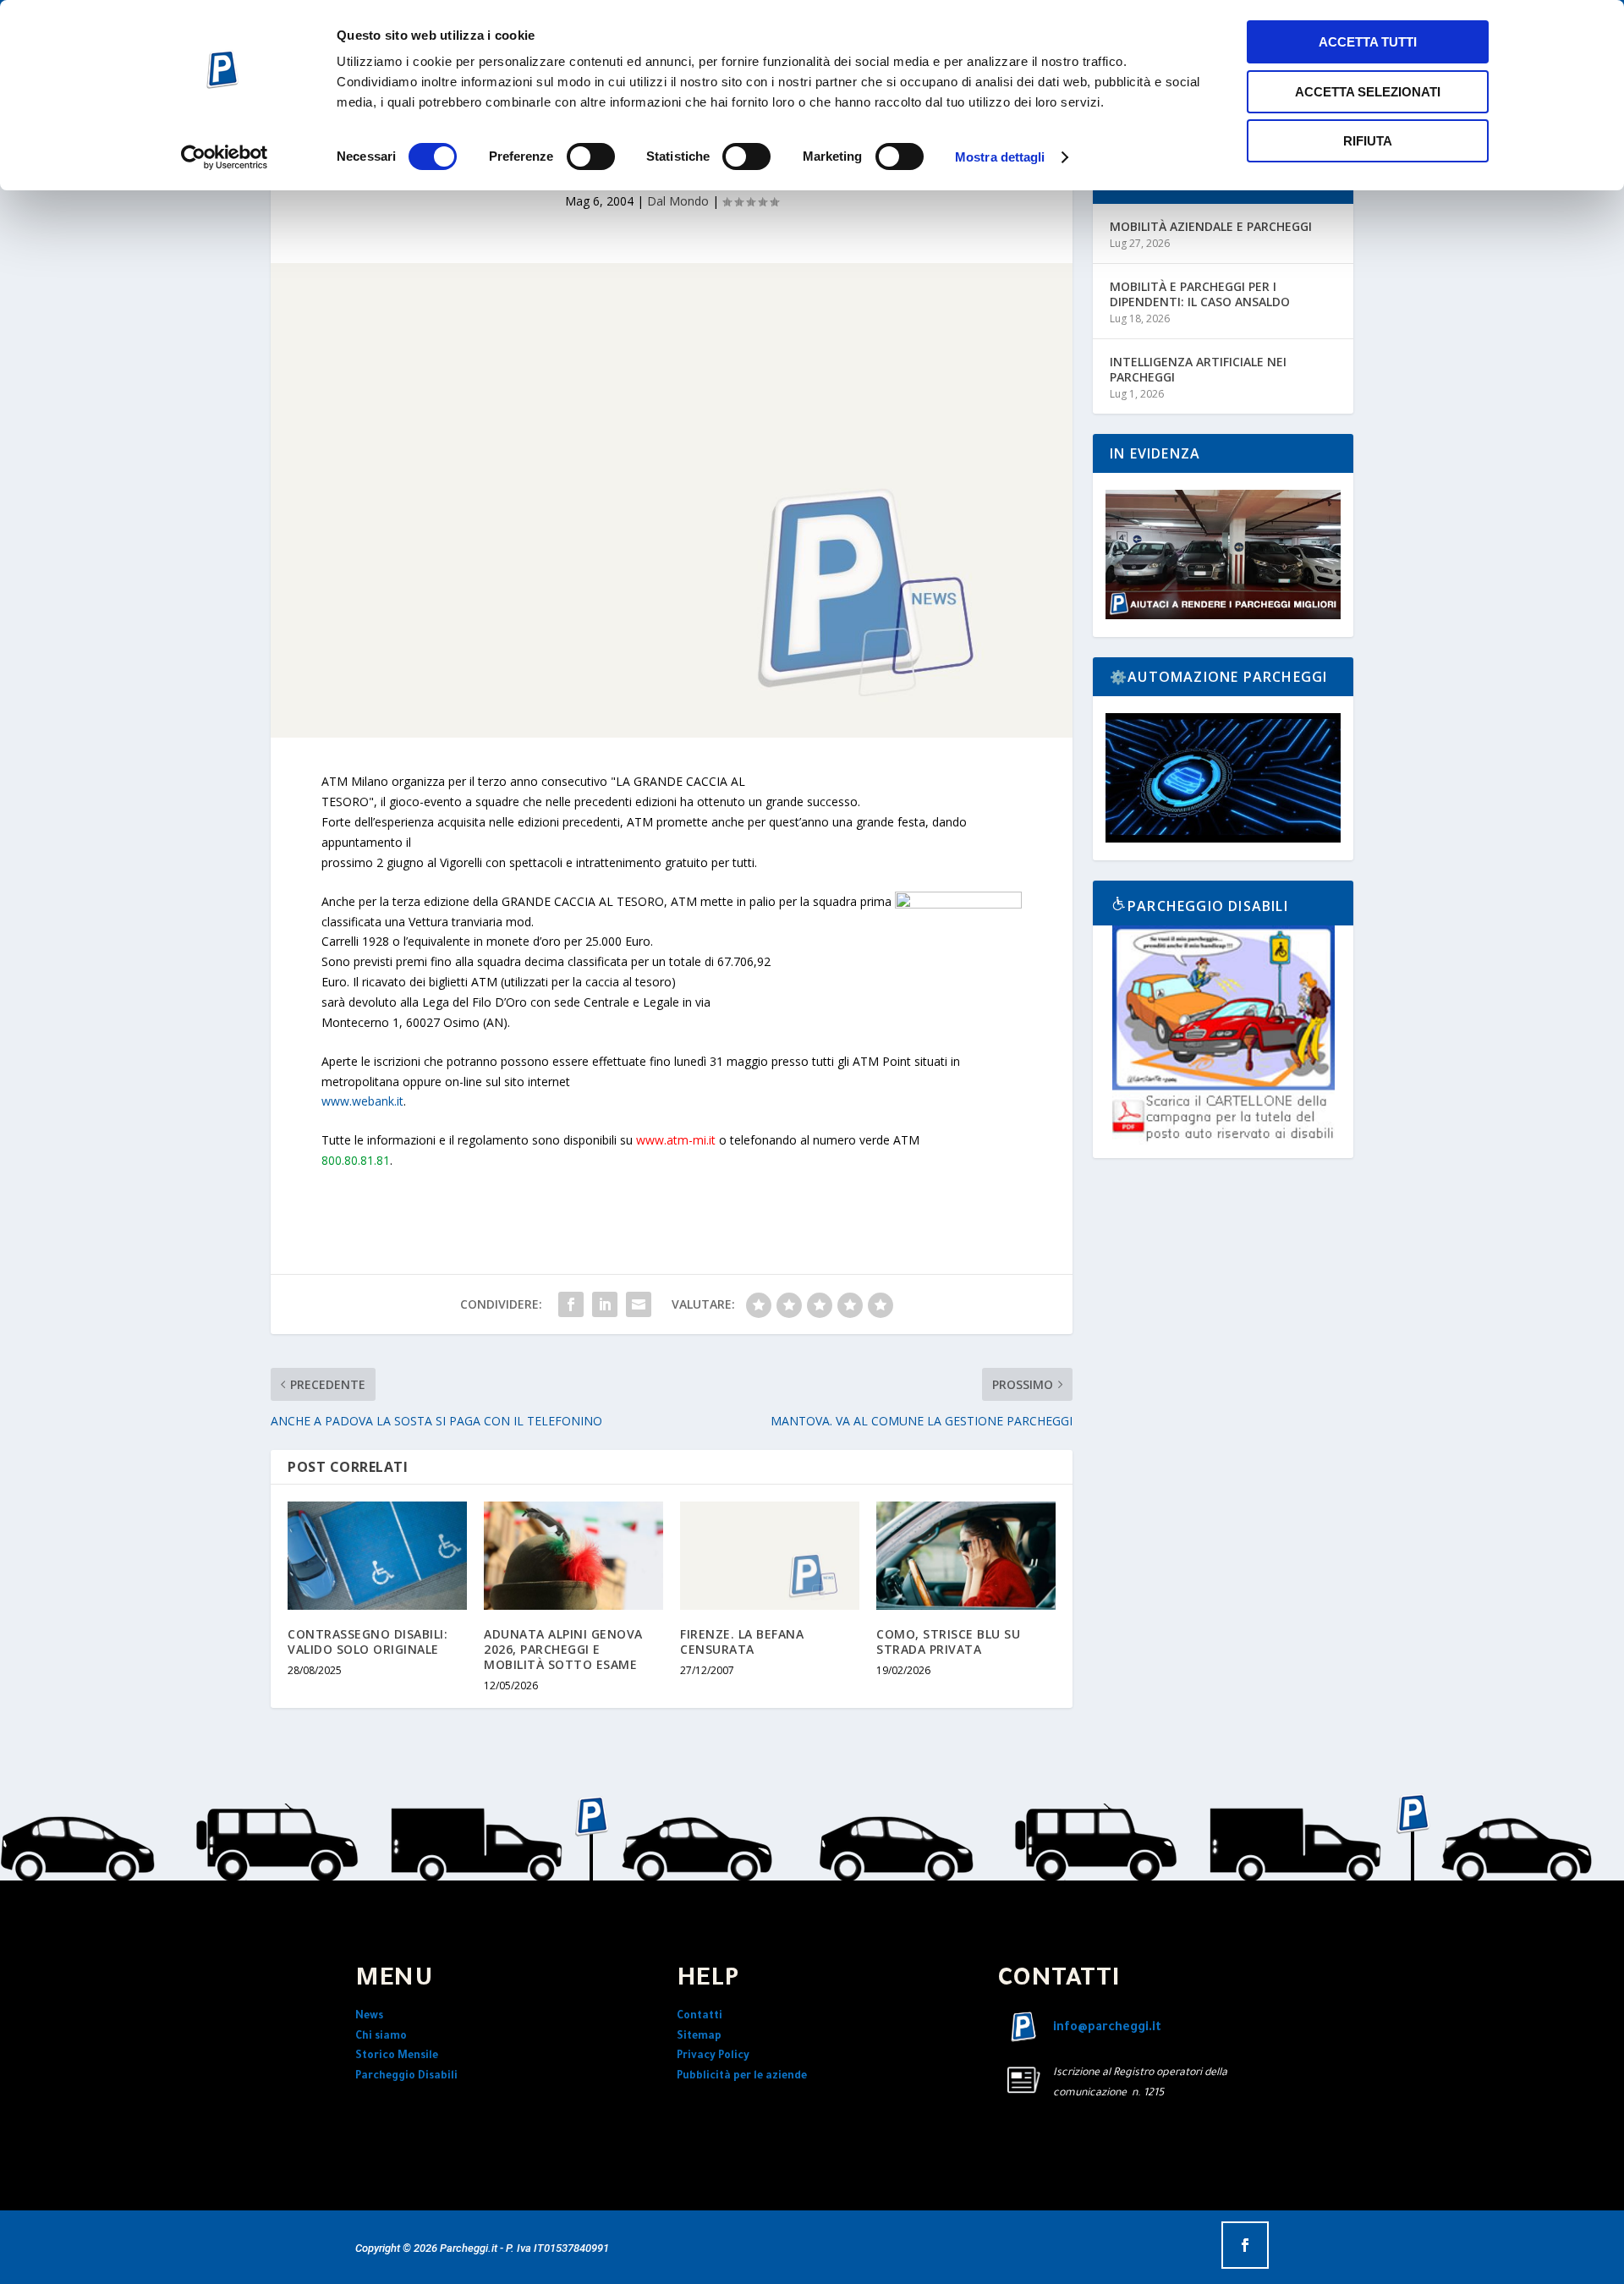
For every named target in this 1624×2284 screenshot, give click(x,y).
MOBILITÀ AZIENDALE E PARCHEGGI (1211, 226)
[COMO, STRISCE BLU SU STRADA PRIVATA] (966, 1555)
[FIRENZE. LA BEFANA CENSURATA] (770, 1555)
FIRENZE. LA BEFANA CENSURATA (742, 1642)
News (369, 2017)
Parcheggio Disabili (406, 2077)
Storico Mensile (397, 2056)
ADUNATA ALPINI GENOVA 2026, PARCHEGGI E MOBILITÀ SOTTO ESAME (563, 1649)
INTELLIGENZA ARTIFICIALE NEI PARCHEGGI (1198, 369)
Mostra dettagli (1000, 157)
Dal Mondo (678, 201)
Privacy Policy (713, 2056)
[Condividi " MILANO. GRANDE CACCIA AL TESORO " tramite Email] (639, 1304)
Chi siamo (381, 2037)
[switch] (591, 156)
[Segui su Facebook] (1245, 2245)
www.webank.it (362, 1101)
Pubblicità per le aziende (742, 2077)
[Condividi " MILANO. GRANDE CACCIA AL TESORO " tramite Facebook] (571, 1304)
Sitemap (699, 2037)
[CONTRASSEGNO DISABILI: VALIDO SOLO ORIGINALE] (377, 1555)
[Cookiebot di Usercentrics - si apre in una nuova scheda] (225, 157)
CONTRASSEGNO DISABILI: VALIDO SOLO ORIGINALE (368, 1642)
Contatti (700, 2017)
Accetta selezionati (1368, 92)
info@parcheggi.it (1107, 2029)
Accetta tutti (1368, 42)
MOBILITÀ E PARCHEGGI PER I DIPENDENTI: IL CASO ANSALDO (1200, 294)
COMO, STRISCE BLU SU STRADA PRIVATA (948, 1642)
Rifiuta (1368, 141)
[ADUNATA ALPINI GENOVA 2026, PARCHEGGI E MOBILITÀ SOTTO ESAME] (573, 1555)
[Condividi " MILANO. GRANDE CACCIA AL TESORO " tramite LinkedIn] (605, 1304)
